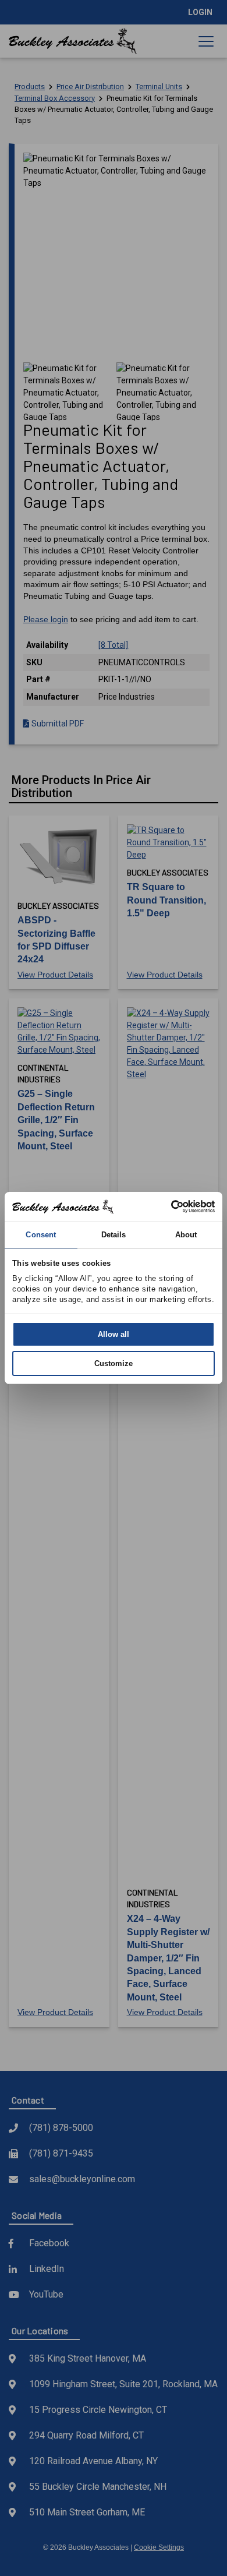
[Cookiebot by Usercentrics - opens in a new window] (164, 1206)
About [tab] (186, 1235)
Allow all (114, 1334)
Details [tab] (114, 1235)
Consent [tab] (41, 1235)
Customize (114, 1363)
